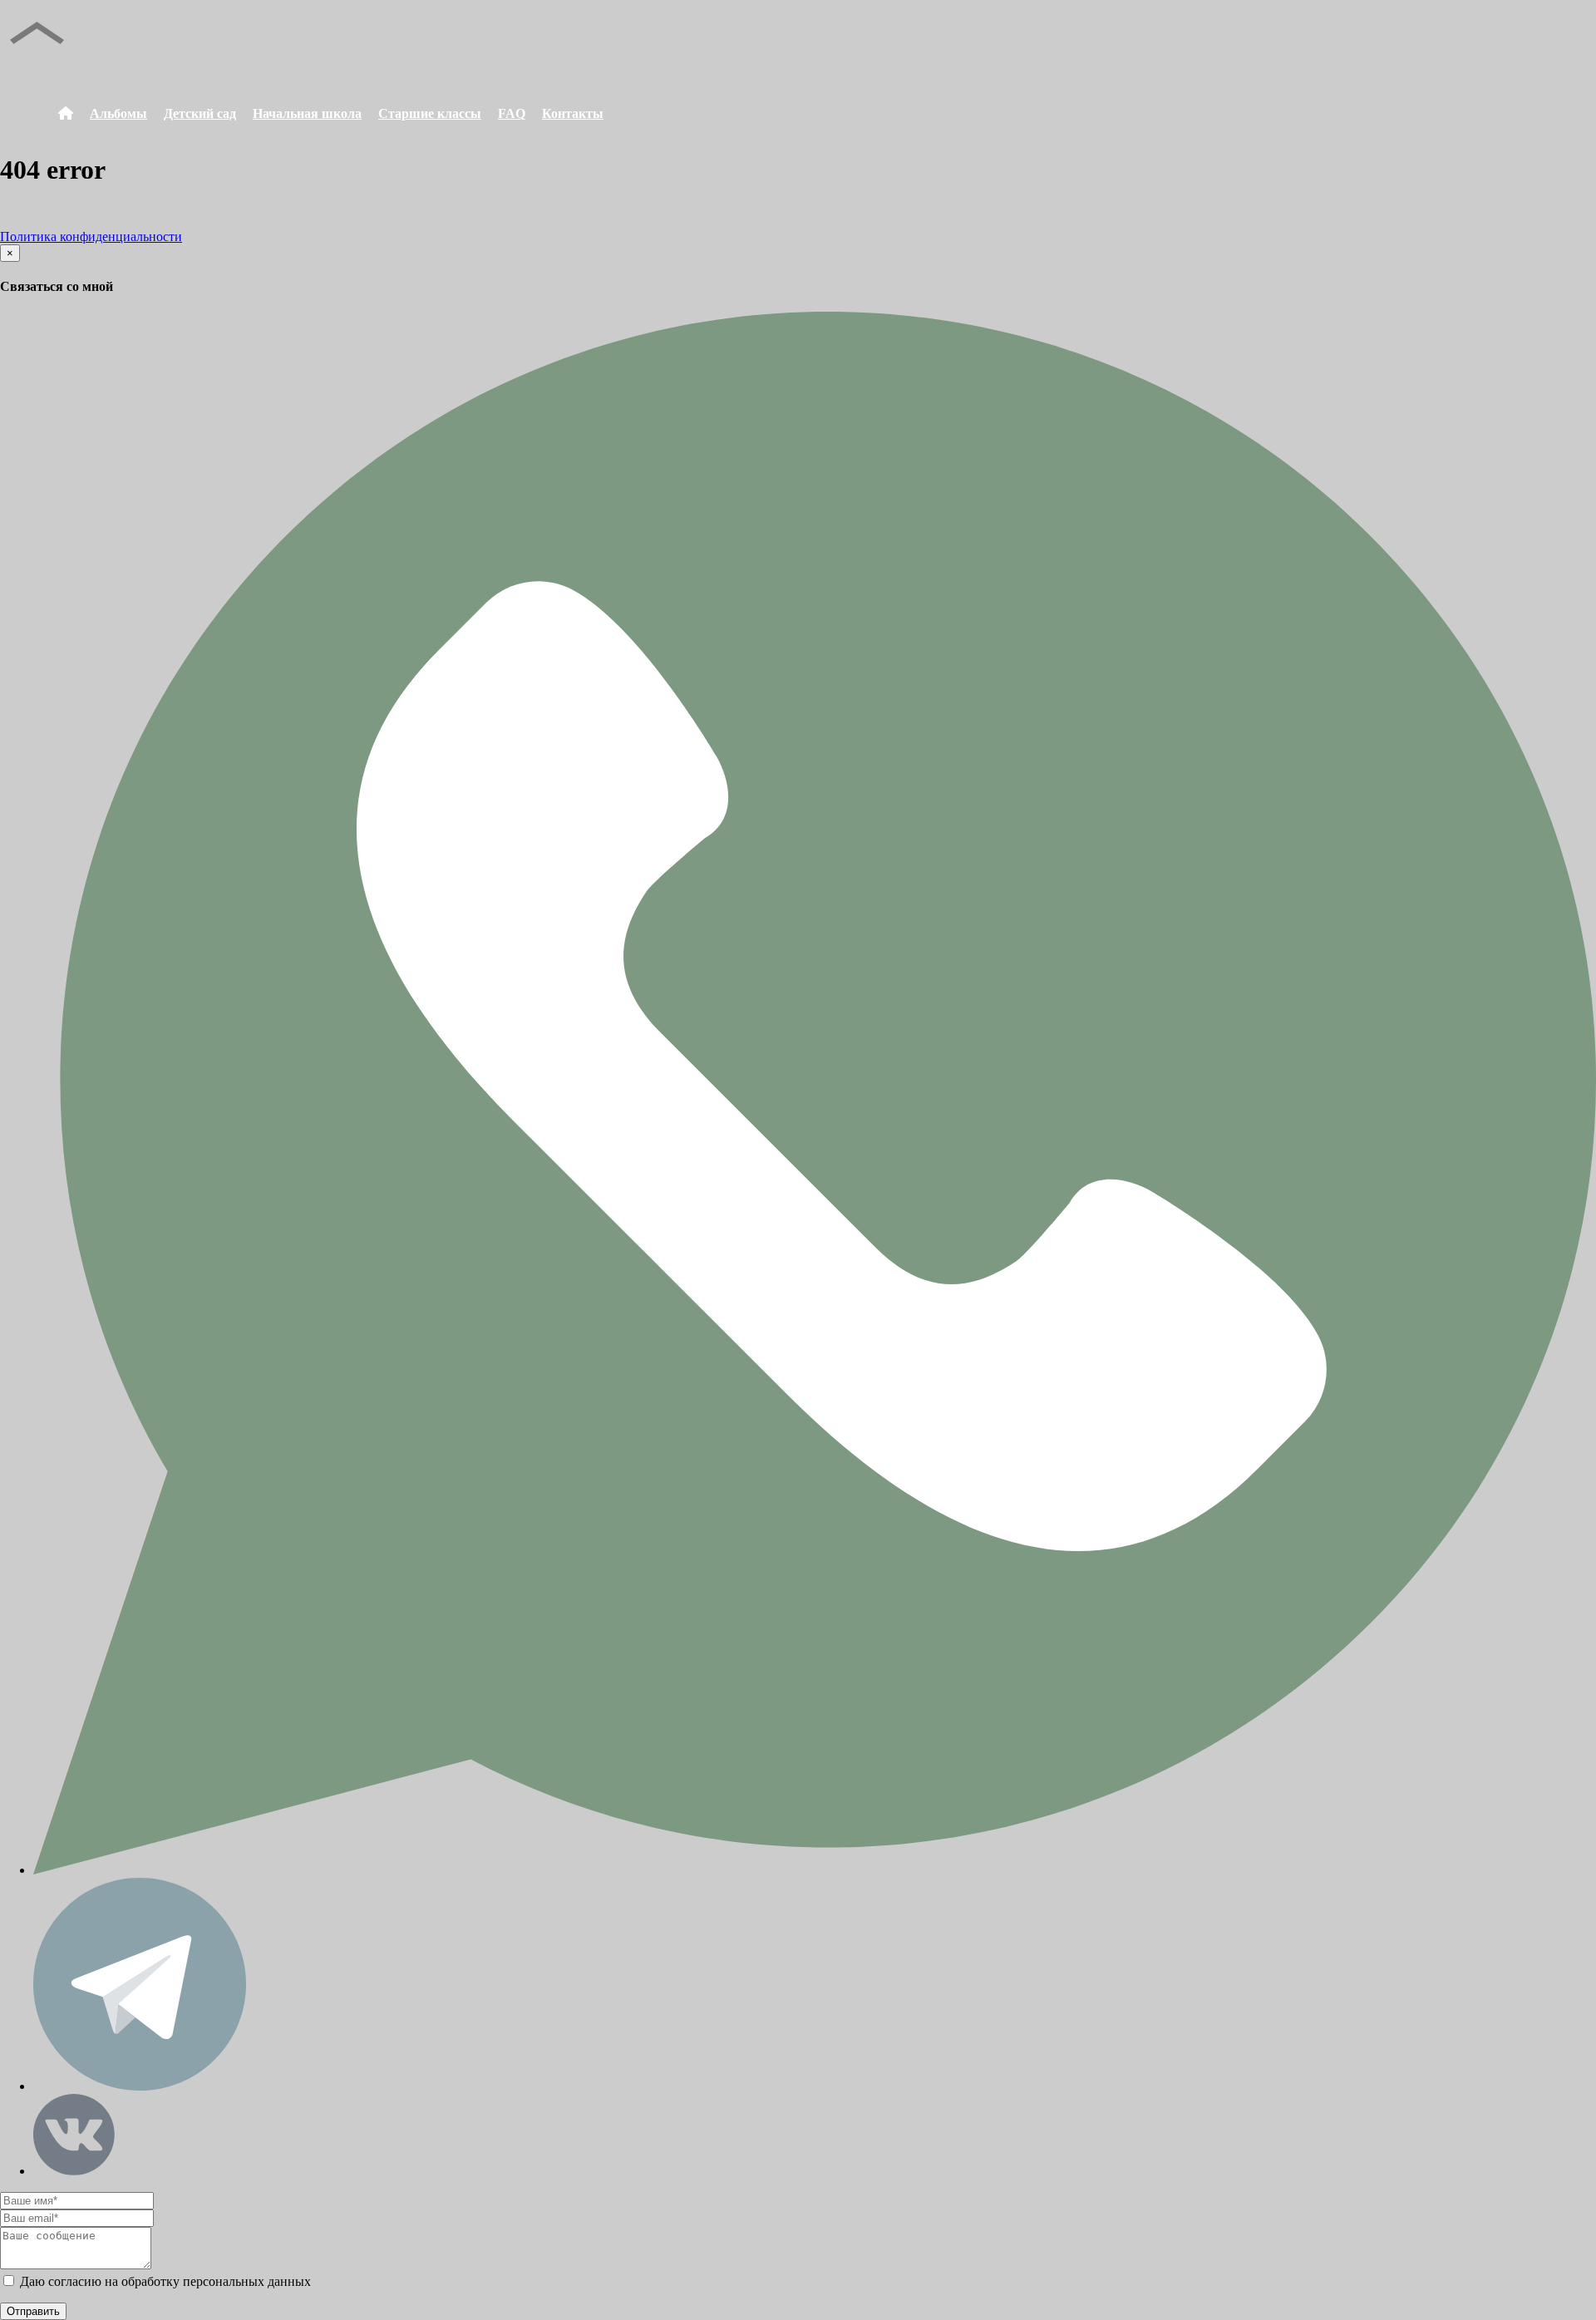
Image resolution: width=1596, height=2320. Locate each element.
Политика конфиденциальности (91, 236)
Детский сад (200, 113)
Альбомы (118, 113)
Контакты (573, 113)
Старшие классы (430, 113)
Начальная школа (307, 113)
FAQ (512, 113)
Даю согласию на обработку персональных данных (164, 2281)
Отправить (33, 2311)
